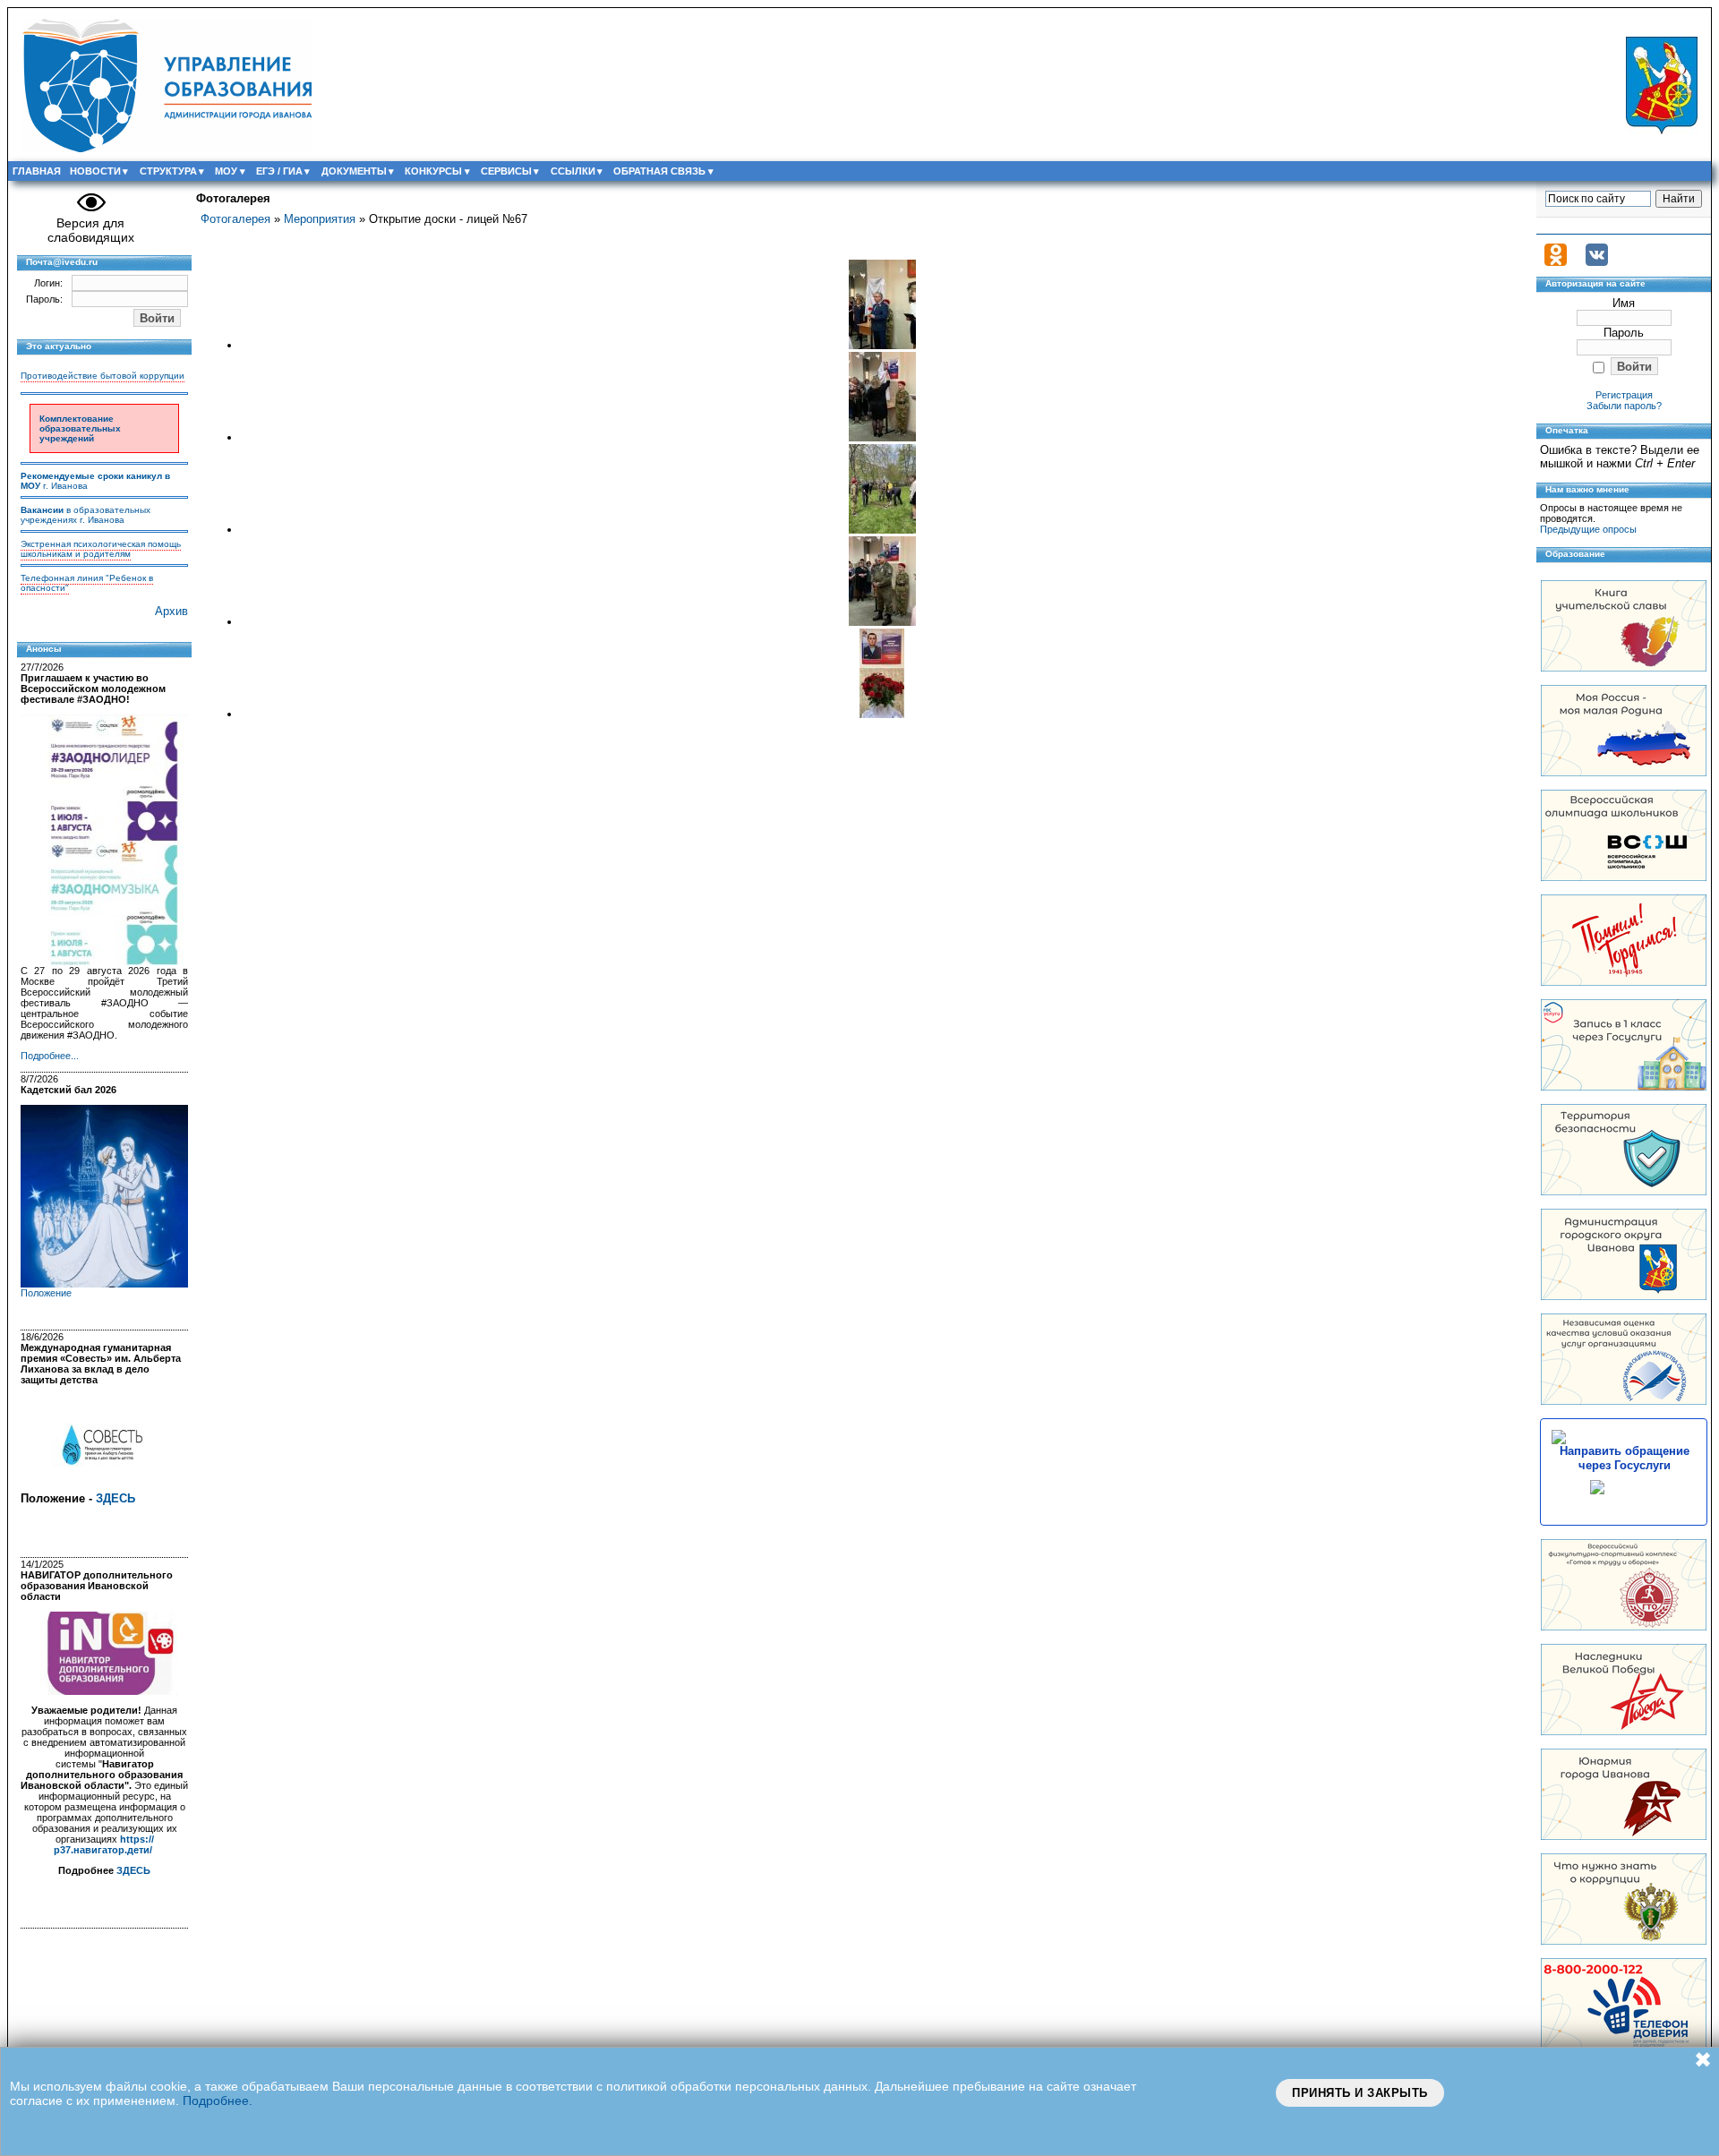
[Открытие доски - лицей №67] (882, 345)
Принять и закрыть (1360, 2093)
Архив (171, 611)
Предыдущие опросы (1588, 529)
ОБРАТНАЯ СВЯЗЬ (659, 171)
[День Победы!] (1624, 1731)
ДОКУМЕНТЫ (354, 171)
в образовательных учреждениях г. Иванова (86, 515)
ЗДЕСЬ (115, 1498)
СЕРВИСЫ (506, 171)
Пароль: (44, 299)
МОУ (226, 171)
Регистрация (1624, 395)
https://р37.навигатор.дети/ (104, 1844)
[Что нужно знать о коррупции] (1624, 1941)
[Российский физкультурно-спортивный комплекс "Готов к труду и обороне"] (1624, 1626)
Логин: (48, 283)
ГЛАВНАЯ (37, 171)
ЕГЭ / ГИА (279, 171)
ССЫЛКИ (573, 171)
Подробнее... (50, 1056)
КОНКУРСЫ (433, 171)
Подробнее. (218, 2100)
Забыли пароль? (1624, 406)
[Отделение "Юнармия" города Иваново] (1624, 1836)
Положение (46, 1293)
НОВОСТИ (95, 171)
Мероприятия (320, 219)
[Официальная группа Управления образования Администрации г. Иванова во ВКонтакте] (1597, 262)
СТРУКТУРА (168, 171)
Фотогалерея (235, 219)
